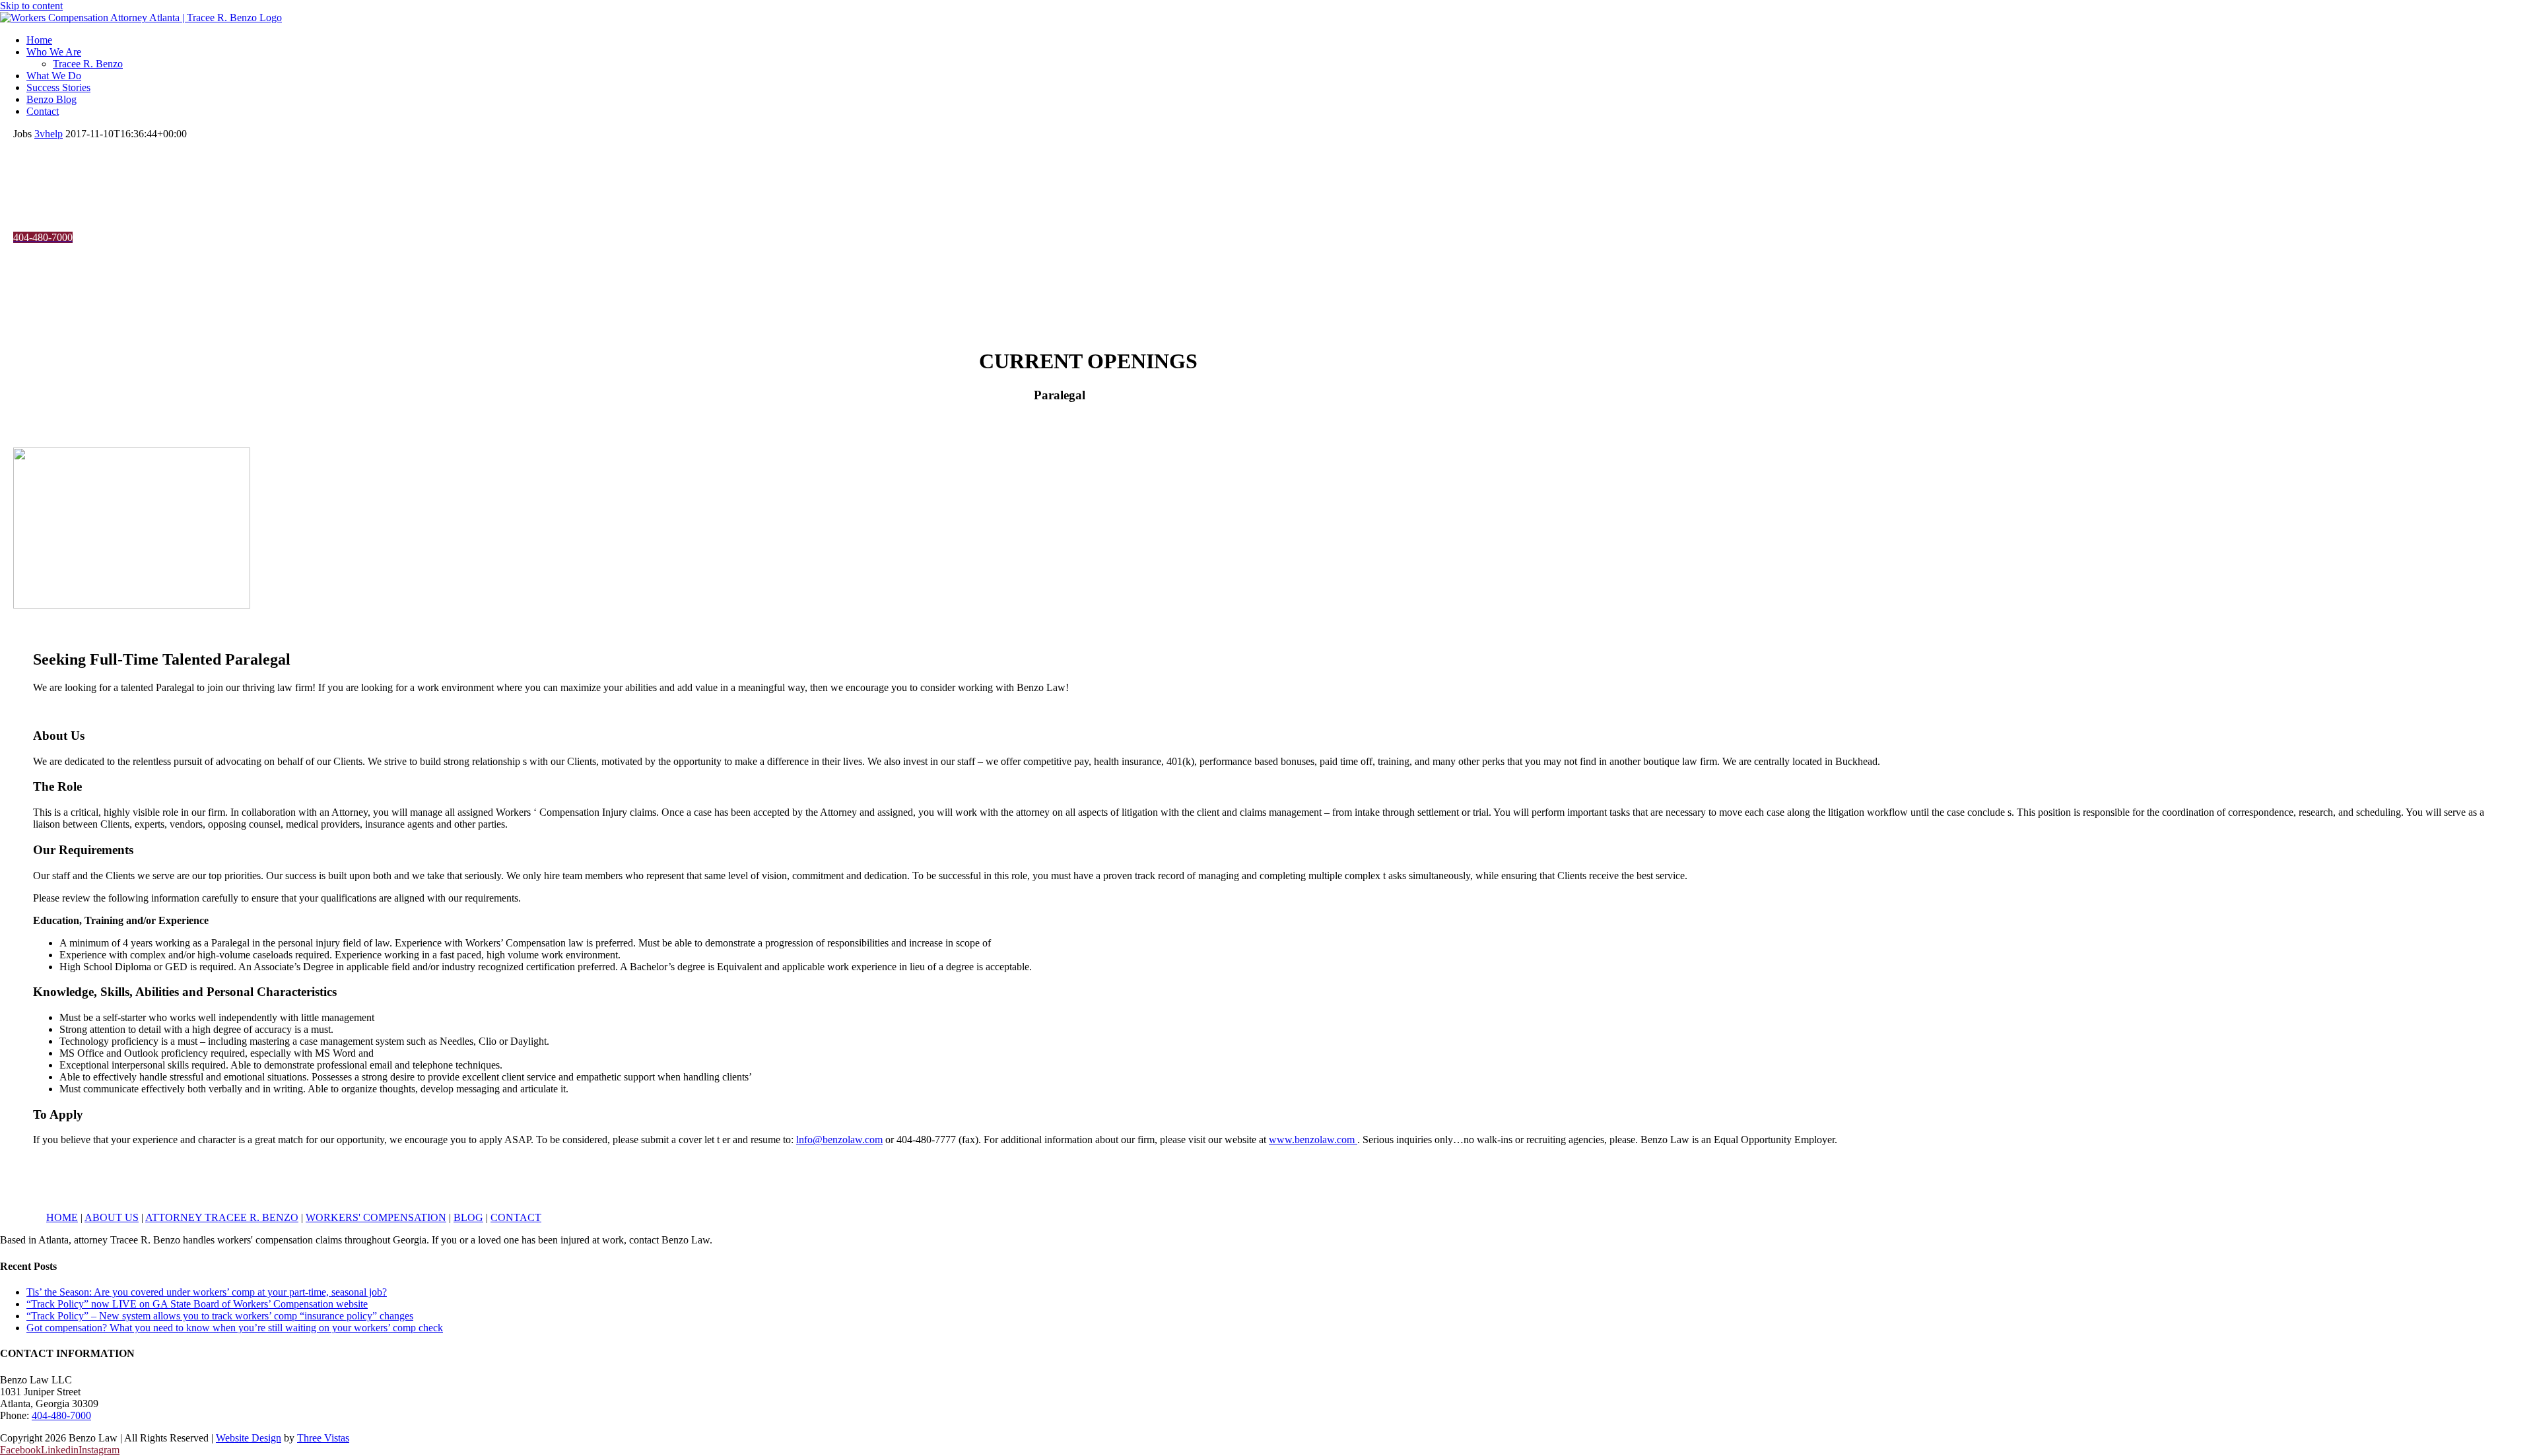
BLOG (468, 1217)
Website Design (249, 1438)
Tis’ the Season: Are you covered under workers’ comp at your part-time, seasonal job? (207, 1292)
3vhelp (49, 134)
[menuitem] (1281, 40)
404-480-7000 (61, 1415)
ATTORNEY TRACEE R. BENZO (222, 1217)
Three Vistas (323, 1438)
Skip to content (31, 6)
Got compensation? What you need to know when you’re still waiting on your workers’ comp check (235, 1328)
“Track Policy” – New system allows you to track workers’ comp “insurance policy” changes (220, 1316)
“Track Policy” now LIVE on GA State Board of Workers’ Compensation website (197, 1304)
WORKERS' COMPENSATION (376, 1217)
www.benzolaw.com (1313, 1140)
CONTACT (516, 1217)
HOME (62, 1217)
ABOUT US (112, 1217)
